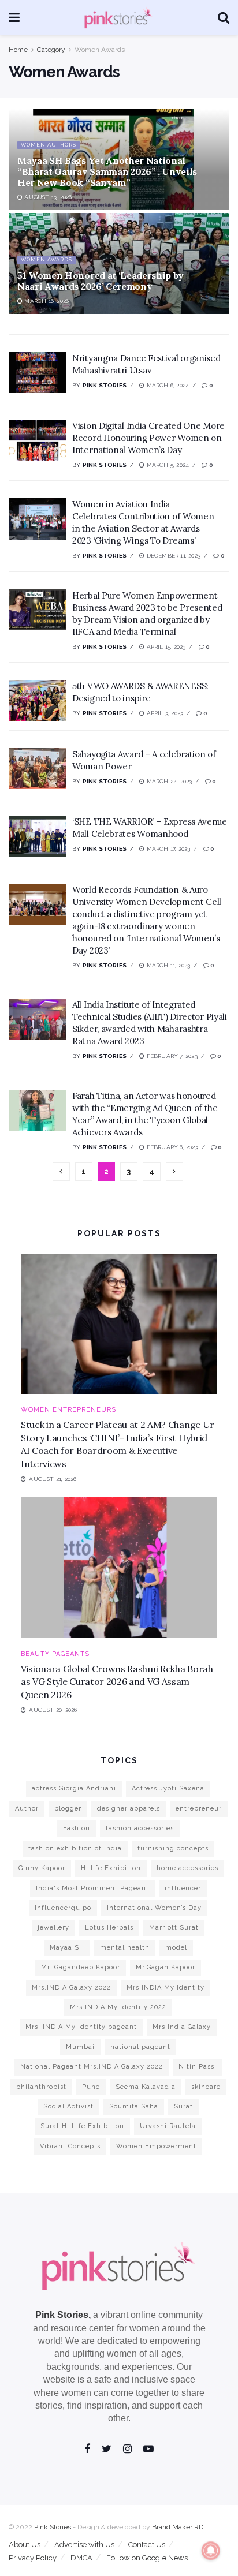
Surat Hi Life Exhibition (82, 2126)
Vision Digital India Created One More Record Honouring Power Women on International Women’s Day (148, 438)
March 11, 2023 (167, 965)
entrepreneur (199, 1809)
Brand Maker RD (178, 2527)
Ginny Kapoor (42, 1868)
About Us (25, 2545)
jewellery (53, 1928)
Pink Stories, (63, 2315)
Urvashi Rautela (168, 2126)
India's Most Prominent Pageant (92, 1888)
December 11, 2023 (172, 556)
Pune (91, 2087)
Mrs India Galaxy (182, 2027)
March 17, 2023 (167, 849)
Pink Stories (105, 385)
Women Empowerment (156, 2146)
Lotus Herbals (109, 1928)
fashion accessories (140, 1828)
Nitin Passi (198, 2067)
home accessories (187, 1868)
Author (27, 1809)
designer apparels (129, 1809)
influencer (183, 1888)
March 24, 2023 (168, 781)
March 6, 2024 (167, 385)
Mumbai (80, 2047)
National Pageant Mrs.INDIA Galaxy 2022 (92, 2067)
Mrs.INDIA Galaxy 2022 (71, 1988)
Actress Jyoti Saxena (168, 1788)
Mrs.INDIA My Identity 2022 (118, 2007)
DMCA (81, 2558)
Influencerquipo (63, 1908)
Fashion (77, 1828)
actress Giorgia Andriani (74, 1788)
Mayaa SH (67, 1948)
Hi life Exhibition (111, 1868)
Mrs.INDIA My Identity (166, 1988)
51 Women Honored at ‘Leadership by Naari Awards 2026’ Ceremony (101, 281)
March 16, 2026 (46, 301)
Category (51, 50)
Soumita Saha (134, 2106)
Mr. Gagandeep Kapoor (81, 1967)
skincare (206, 2087)
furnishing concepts (173, 1848)
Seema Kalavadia (146, 2087)
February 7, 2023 (171, 1056)
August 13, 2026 (47, 197)
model (176, 1948)
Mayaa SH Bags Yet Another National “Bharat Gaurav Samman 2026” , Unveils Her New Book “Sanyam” (107, 171)
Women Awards (100, 50)
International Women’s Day (154, 1908)
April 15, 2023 (165, 647)
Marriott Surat (174, 1928)
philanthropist (41, 2087)
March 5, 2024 (167, 465)
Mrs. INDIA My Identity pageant (81, 2027)
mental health (125, 1948)
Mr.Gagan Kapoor (166, 1967)
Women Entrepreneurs (68, 1410)
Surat (183, 2106)
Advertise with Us (84, 2545)
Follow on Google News (147, 2558)
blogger (68, 1809)
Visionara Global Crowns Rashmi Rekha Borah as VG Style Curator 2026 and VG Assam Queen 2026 (117, 1682)
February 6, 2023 (171, 1147)
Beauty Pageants (55, 1654)
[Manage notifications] (211, 2551)
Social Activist (68, 2106)
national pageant (140, 2047)
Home (18, 50)
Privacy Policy (33, 2558)
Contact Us (147, 2545)
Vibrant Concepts (70, 2146)
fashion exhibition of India (75, 1848)
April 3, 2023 (164, 713)
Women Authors (49, 145)
